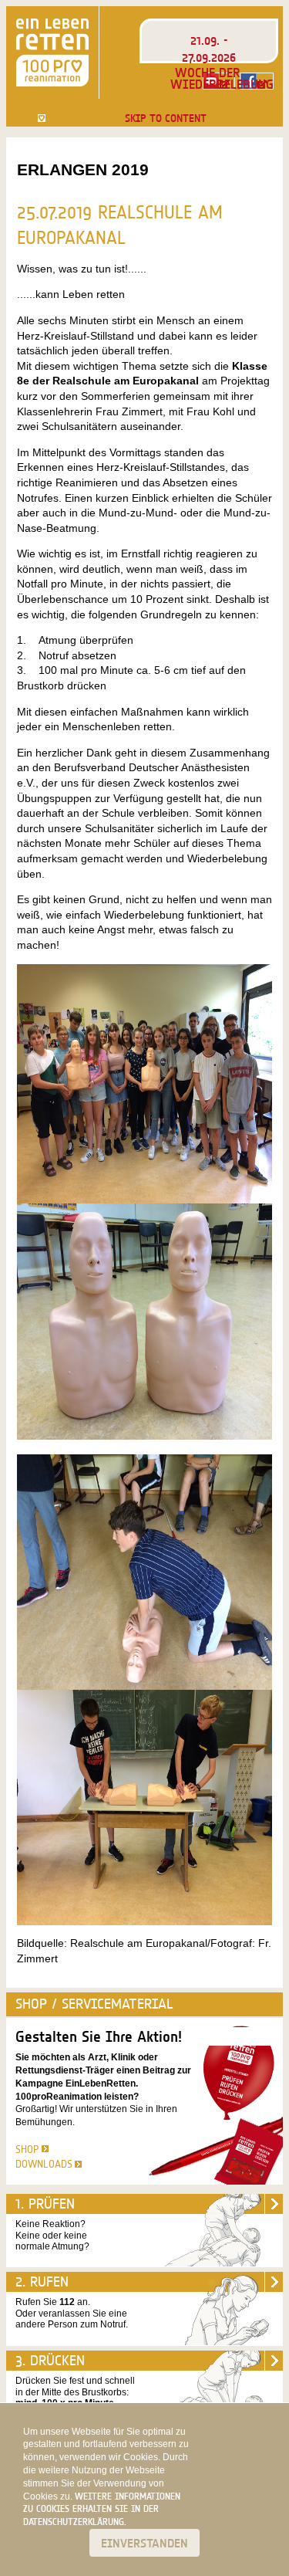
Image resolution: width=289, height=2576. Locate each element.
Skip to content (166, 118)
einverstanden (144, 2543)
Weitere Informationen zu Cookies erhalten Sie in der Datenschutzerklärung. (102, 2509)
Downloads (44, 2164)
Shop (27, 2149)
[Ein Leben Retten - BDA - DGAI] (52, 52)
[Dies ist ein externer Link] (257, 81)
